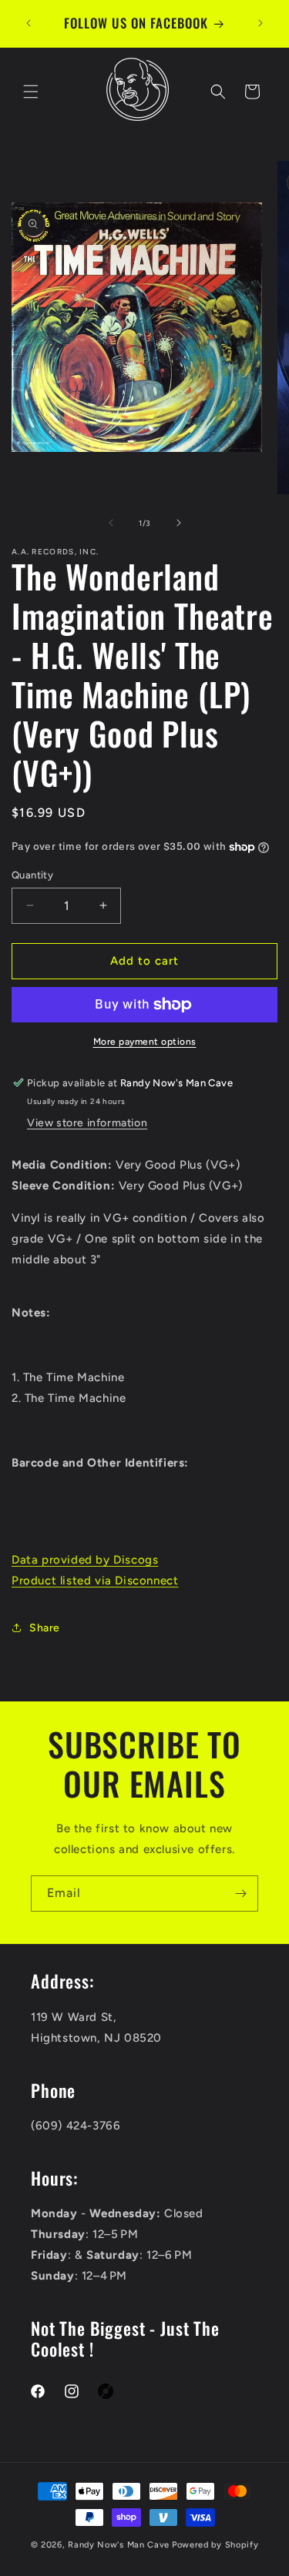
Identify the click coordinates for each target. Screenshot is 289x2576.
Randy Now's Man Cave (119, 2545)
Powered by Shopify (215, 2545)
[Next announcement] (260, 23)
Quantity (32, 875)
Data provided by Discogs (85, 1560)
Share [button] (45, 1628)
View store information (87, 1123)
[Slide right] (179, 523)
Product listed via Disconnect (95, 1581)
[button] (31, 92)
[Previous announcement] (29, 23)
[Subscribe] (240, 1894)
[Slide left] (111, 523)
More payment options (145, 1042)
